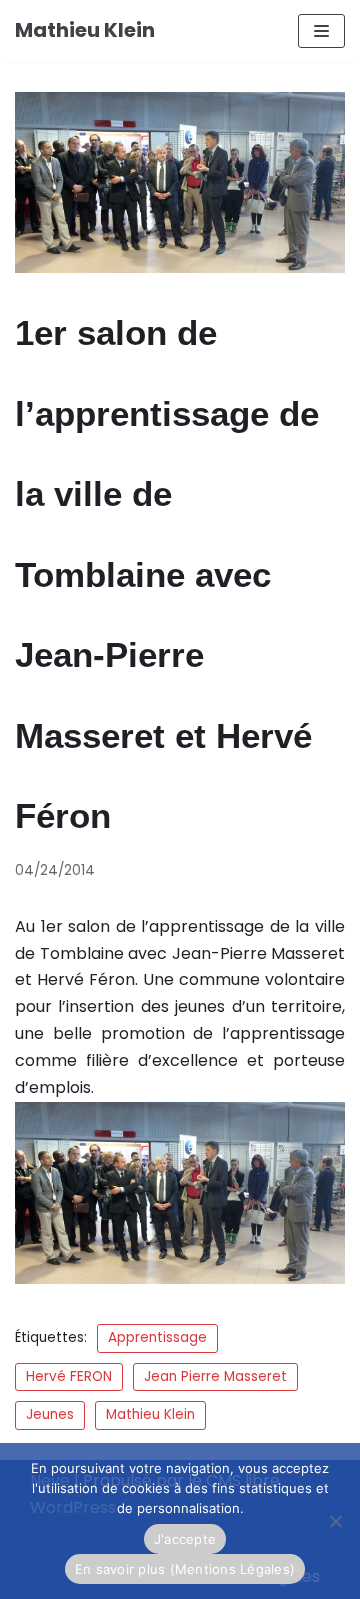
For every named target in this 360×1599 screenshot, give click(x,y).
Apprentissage (157, 1337)
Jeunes (50, 1414)
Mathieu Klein (150, 1414)
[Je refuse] (335, 1521)
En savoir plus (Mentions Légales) (185, 1569)
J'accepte (185, 1539)
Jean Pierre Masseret (215, 1376)
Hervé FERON (69, 1376)
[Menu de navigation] (321, 31)
